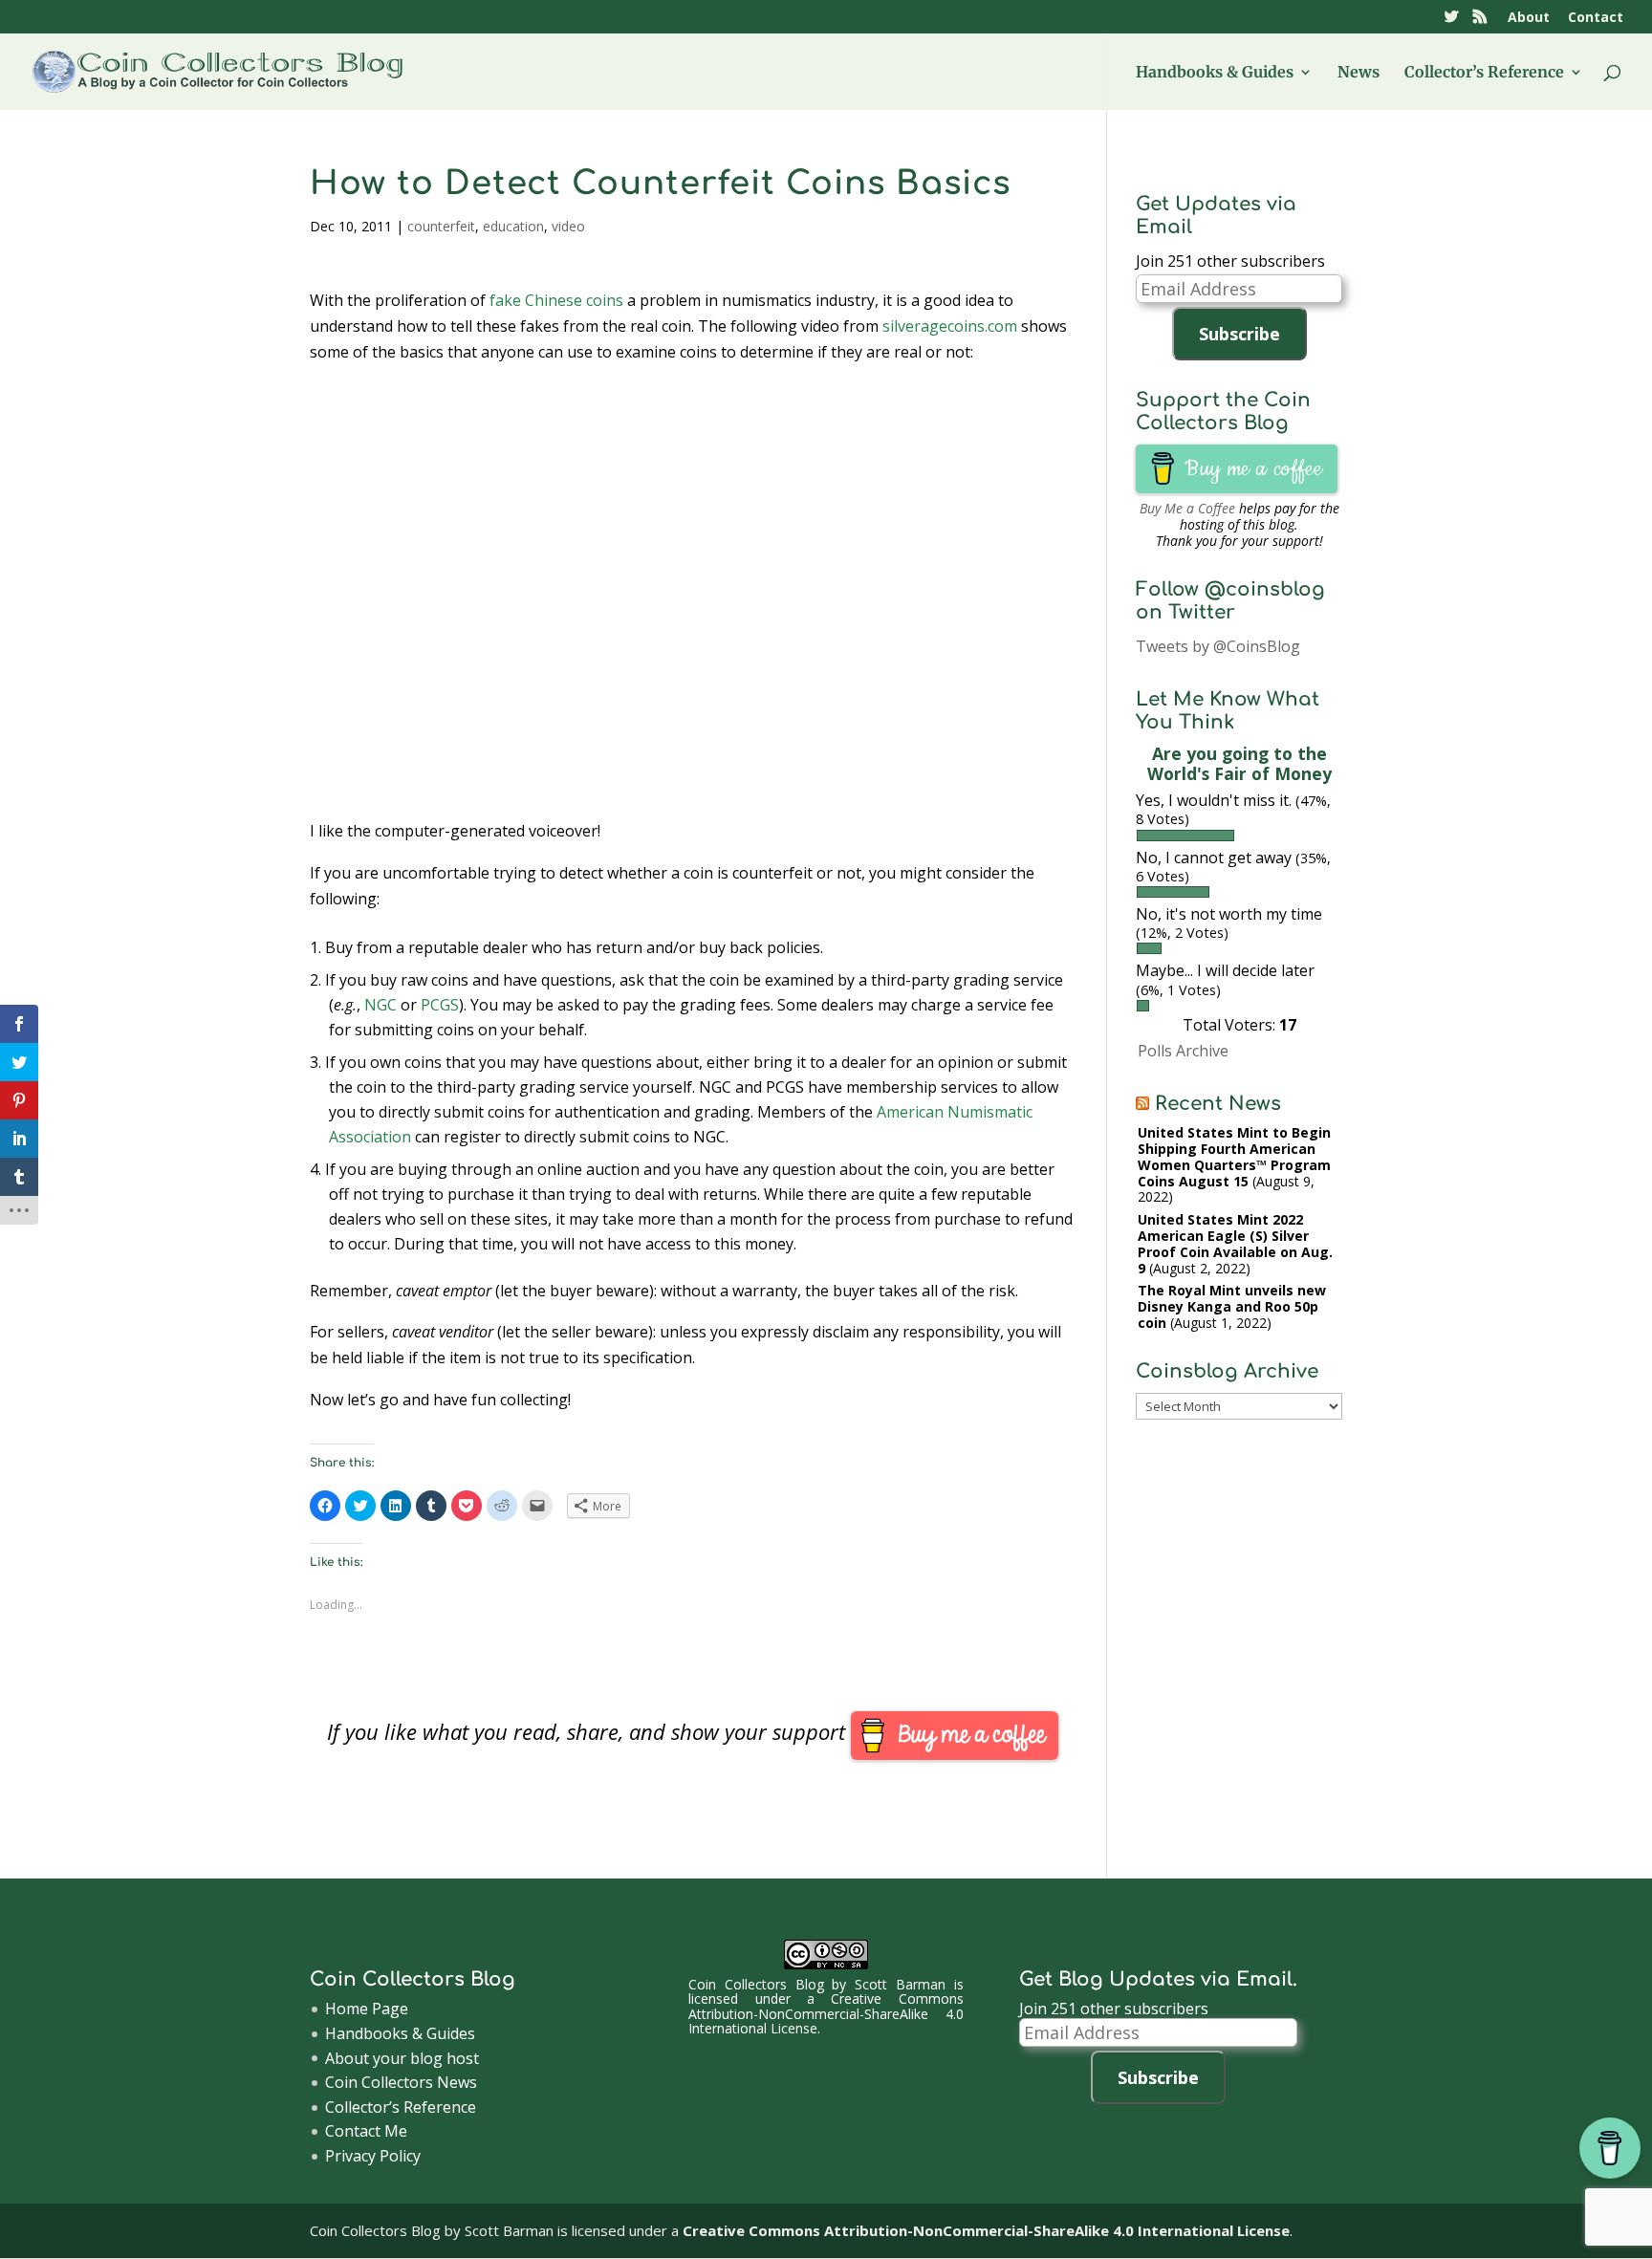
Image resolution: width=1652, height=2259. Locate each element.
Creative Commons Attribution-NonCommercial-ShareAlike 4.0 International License (826, 2013)
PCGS (440, 1005)
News (1359, 73)
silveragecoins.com (950, 326)
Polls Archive (1183, 1051)
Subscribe (1239, 334)
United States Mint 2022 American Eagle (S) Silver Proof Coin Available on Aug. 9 (1235, 1243)
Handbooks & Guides (1215, 73)
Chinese (554, 300)
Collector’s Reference (1484, 73)
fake (505, 300)
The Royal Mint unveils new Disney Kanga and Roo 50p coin (1232, 1306)
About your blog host (402, 2058)
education (513, 226)
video (568, 226)
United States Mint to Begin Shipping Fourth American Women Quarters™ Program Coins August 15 (1234, 1156)
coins (605, 300)
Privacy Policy (373, 2156)
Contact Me (366, 2131)
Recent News (1218, 1104)
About (1529, 18)
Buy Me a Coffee (1187, 508)
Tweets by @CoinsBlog (1218, 646)
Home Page (367, 2009)
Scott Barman (900, 1984)
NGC (380, 1005)
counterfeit (441, 226)
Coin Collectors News (401, 2082)
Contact (1596, 18)
